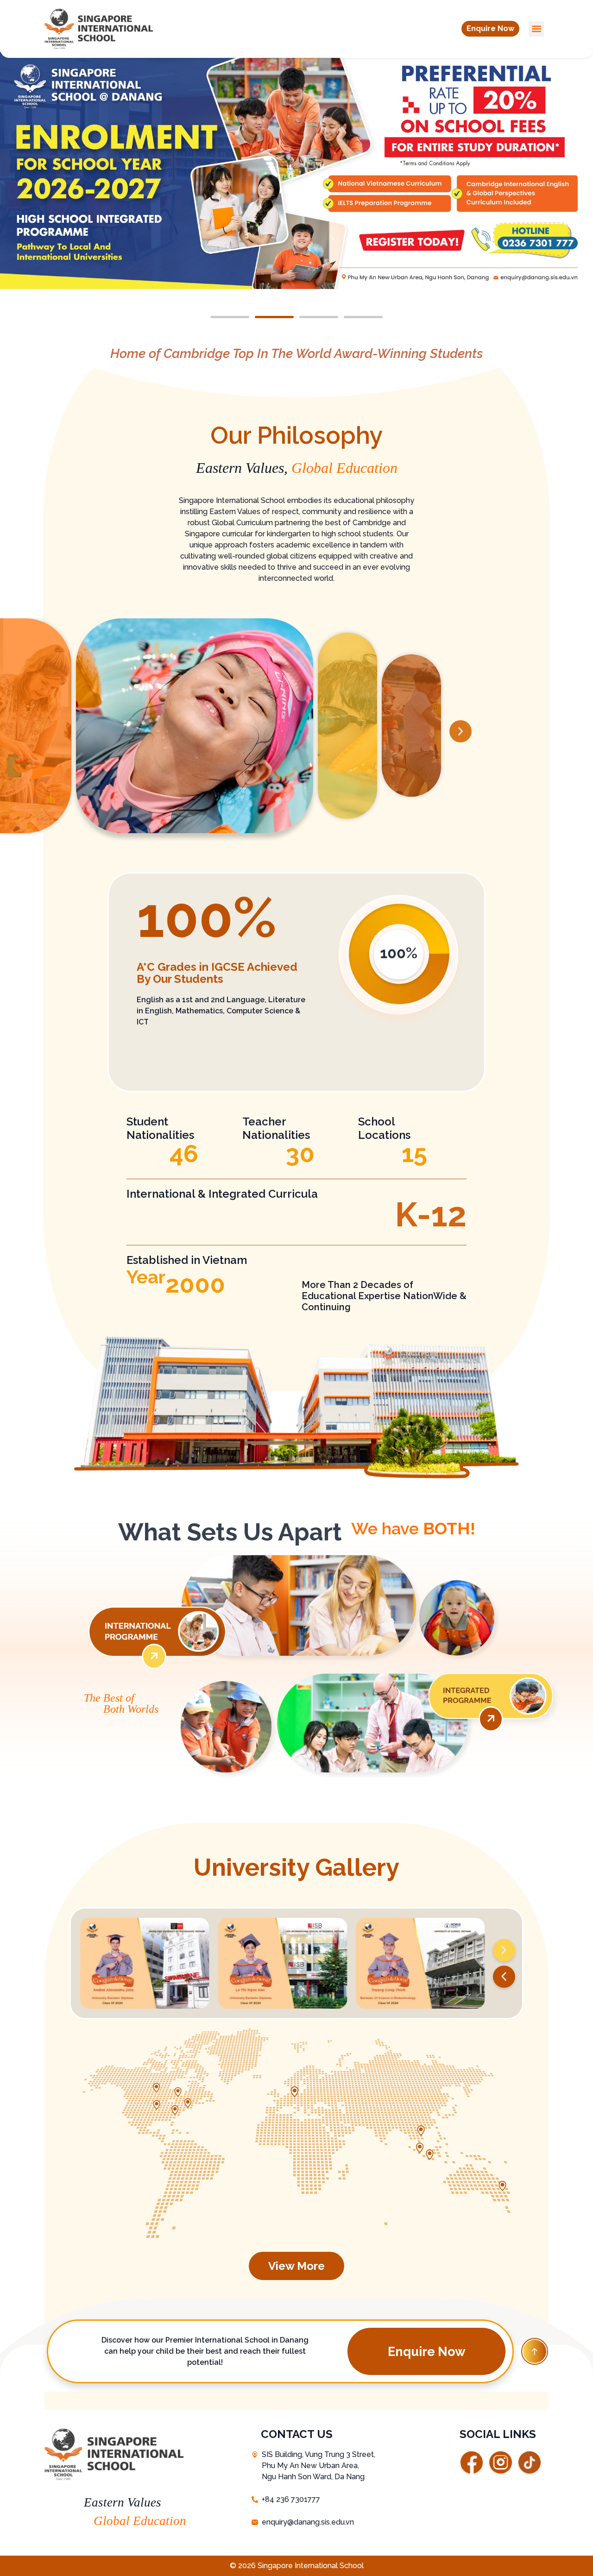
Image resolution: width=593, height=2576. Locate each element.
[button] (490, 29)
